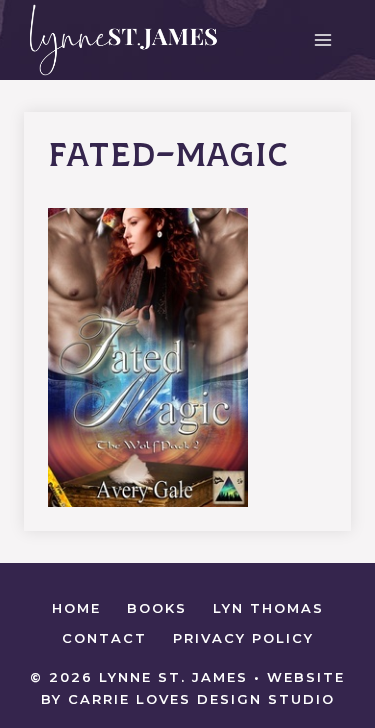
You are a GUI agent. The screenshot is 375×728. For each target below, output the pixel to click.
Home (76, 608)
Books (157, 608)
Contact (104, 638)
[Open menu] (322, 39)
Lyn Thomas (268, 608)
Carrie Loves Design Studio (201, 699)
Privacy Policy (243, 638)
